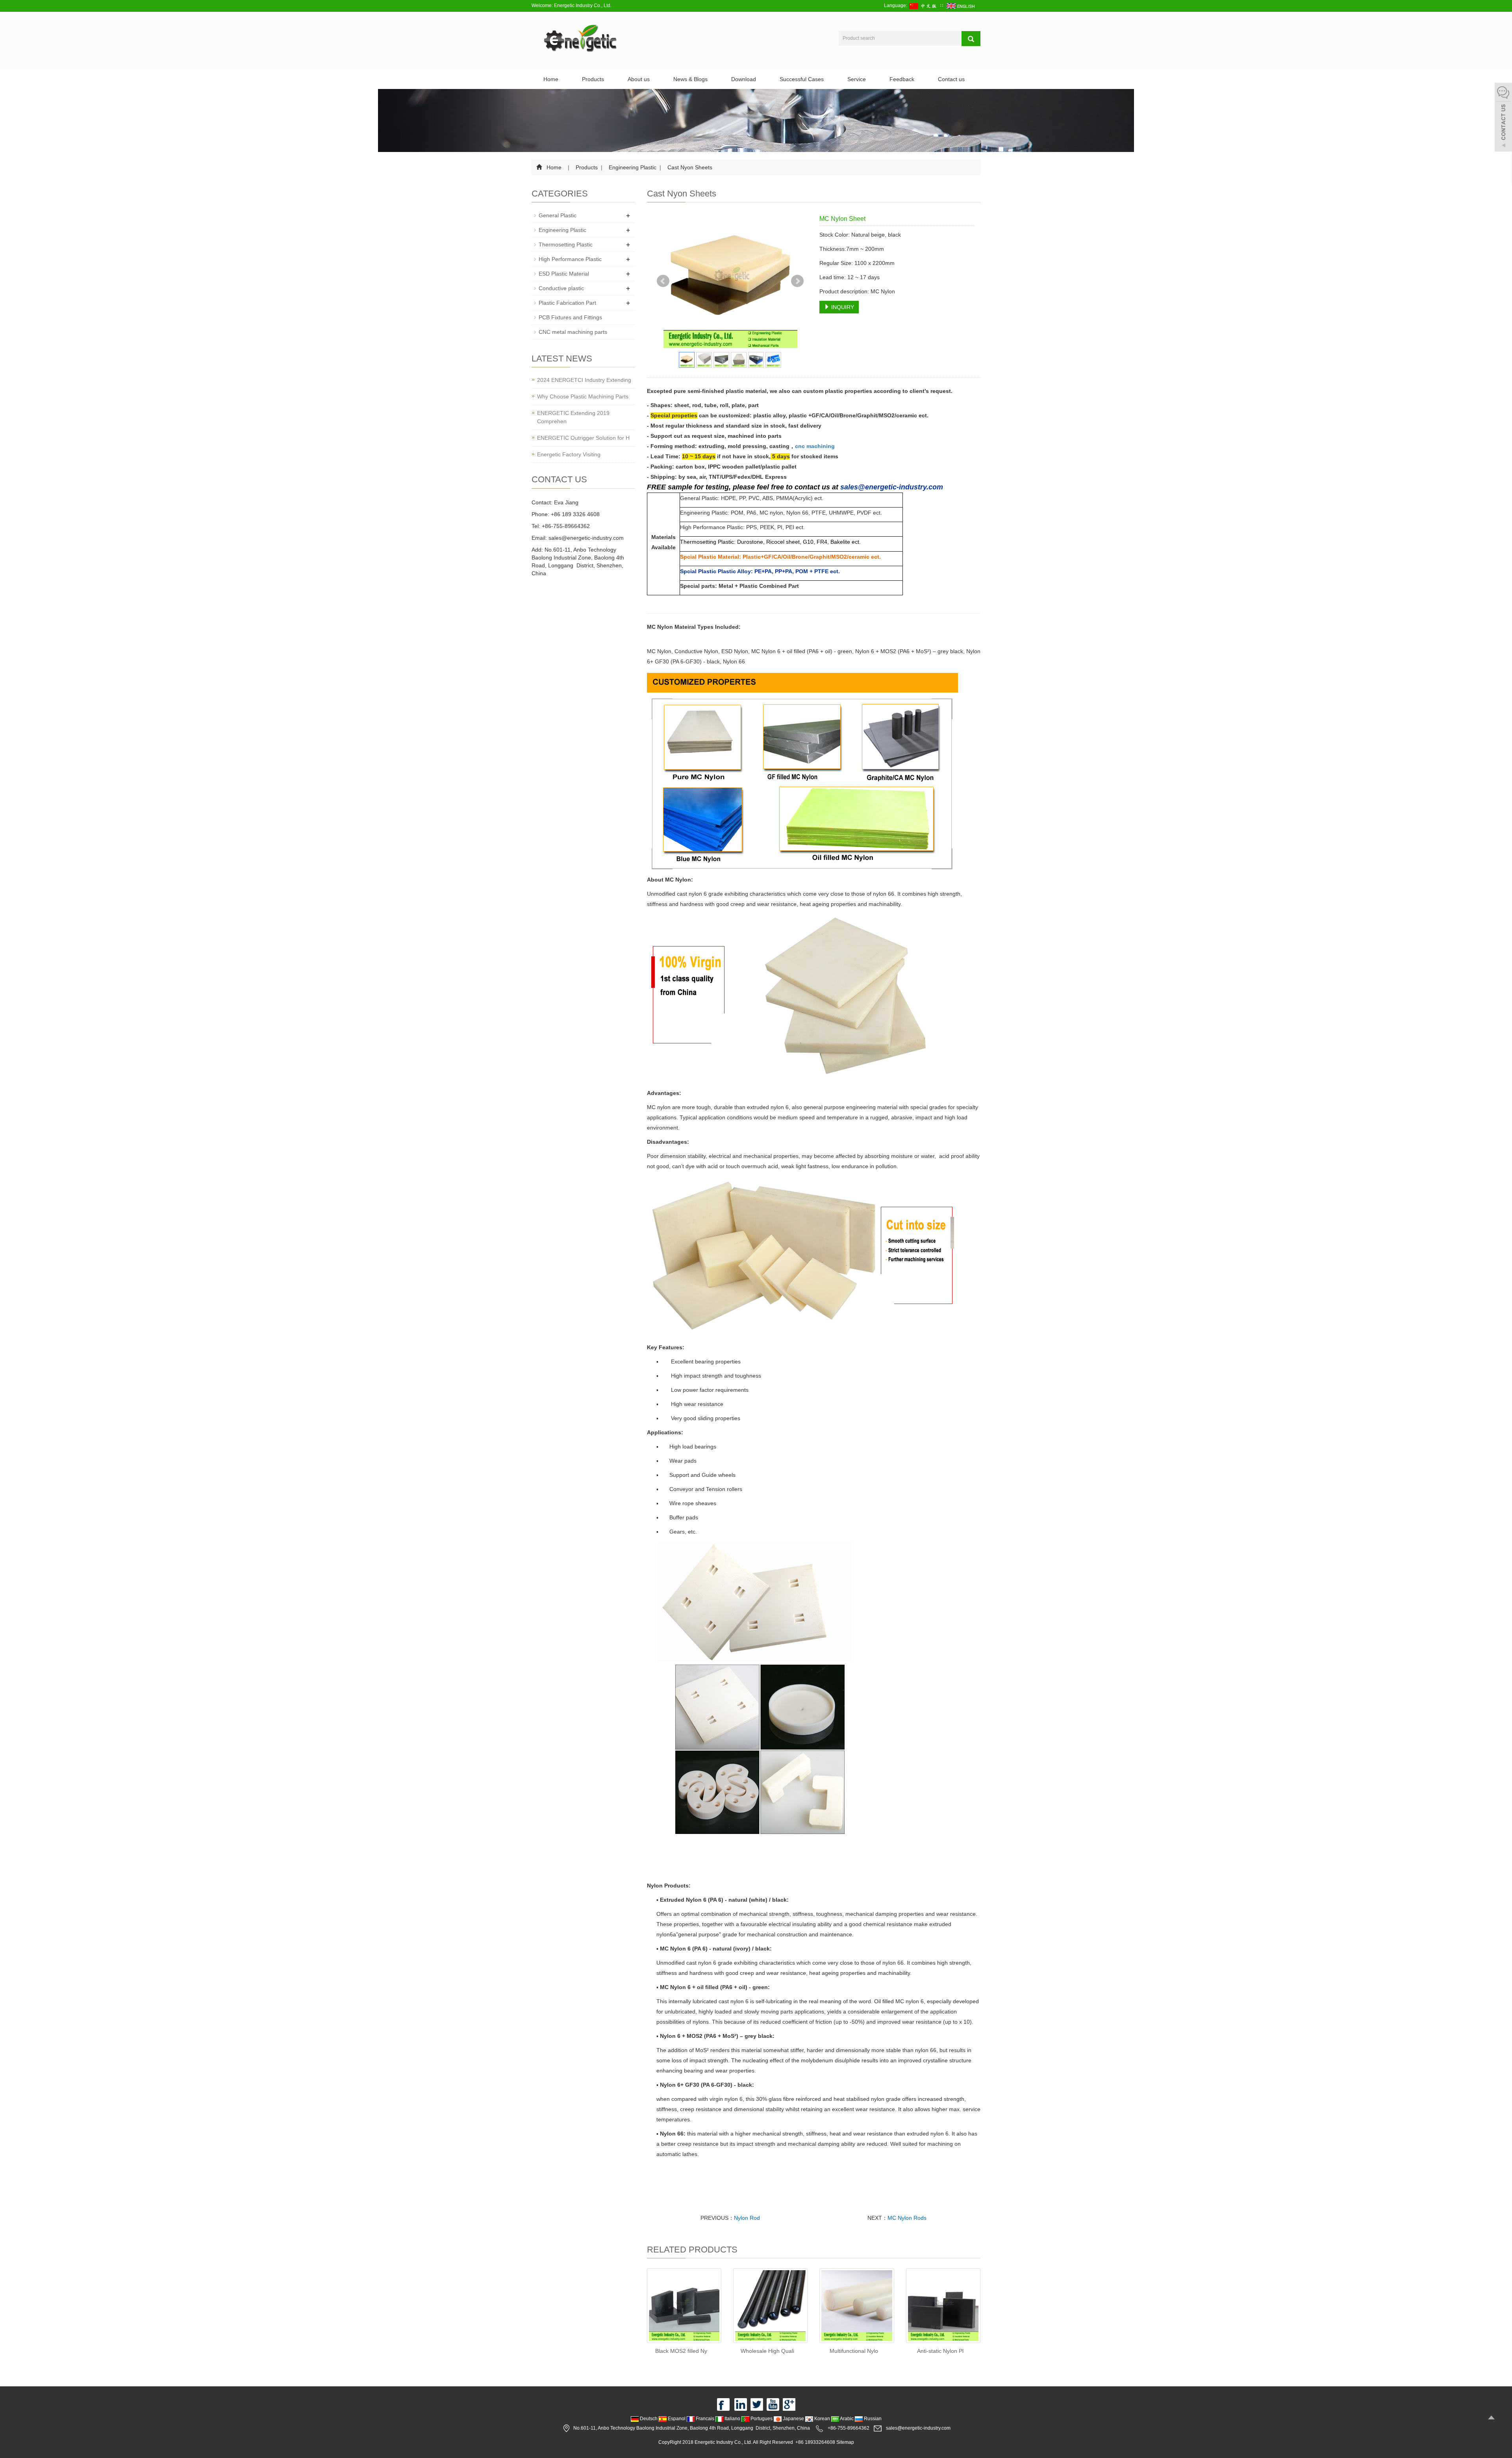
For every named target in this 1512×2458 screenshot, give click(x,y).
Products (593, 79)
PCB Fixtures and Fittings (570, 317)
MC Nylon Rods (907, 2218)
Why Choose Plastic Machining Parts (583, 396)
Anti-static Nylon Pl (940, 2351)
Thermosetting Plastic (566, 245)
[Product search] (971, 39)
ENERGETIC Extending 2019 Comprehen (573, 417)
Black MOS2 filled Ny (681, 2351)
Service (857, 79)
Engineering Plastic (633, 167)
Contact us (951, 79)
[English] (961, 6)
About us (639, 79)
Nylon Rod (747, 2218)
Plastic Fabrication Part (567, 303)
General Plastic (558, 215)
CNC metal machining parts (573, 332)
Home (551, 79)
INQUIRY (842, 307)
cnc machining (815, 446)
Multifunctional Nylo (854, 2351)
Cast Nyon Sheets (689, 167)
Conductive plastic (561, 288)
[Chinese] (924, 6)
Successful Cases (802, 79)
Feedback (902, 79)
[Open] (1503, 118)
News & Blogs (690, 79)
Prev (663, 281)
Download (744, 79)
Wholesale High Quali (767, 2351)
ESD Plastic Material (564, 274)
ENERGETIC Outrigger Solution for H (583, 438)
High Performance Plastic (570, 259)
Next (797, 281)
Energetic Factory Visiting (569, 454)
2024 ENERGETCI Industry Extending (584, 380)
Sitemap (845, 2442)
